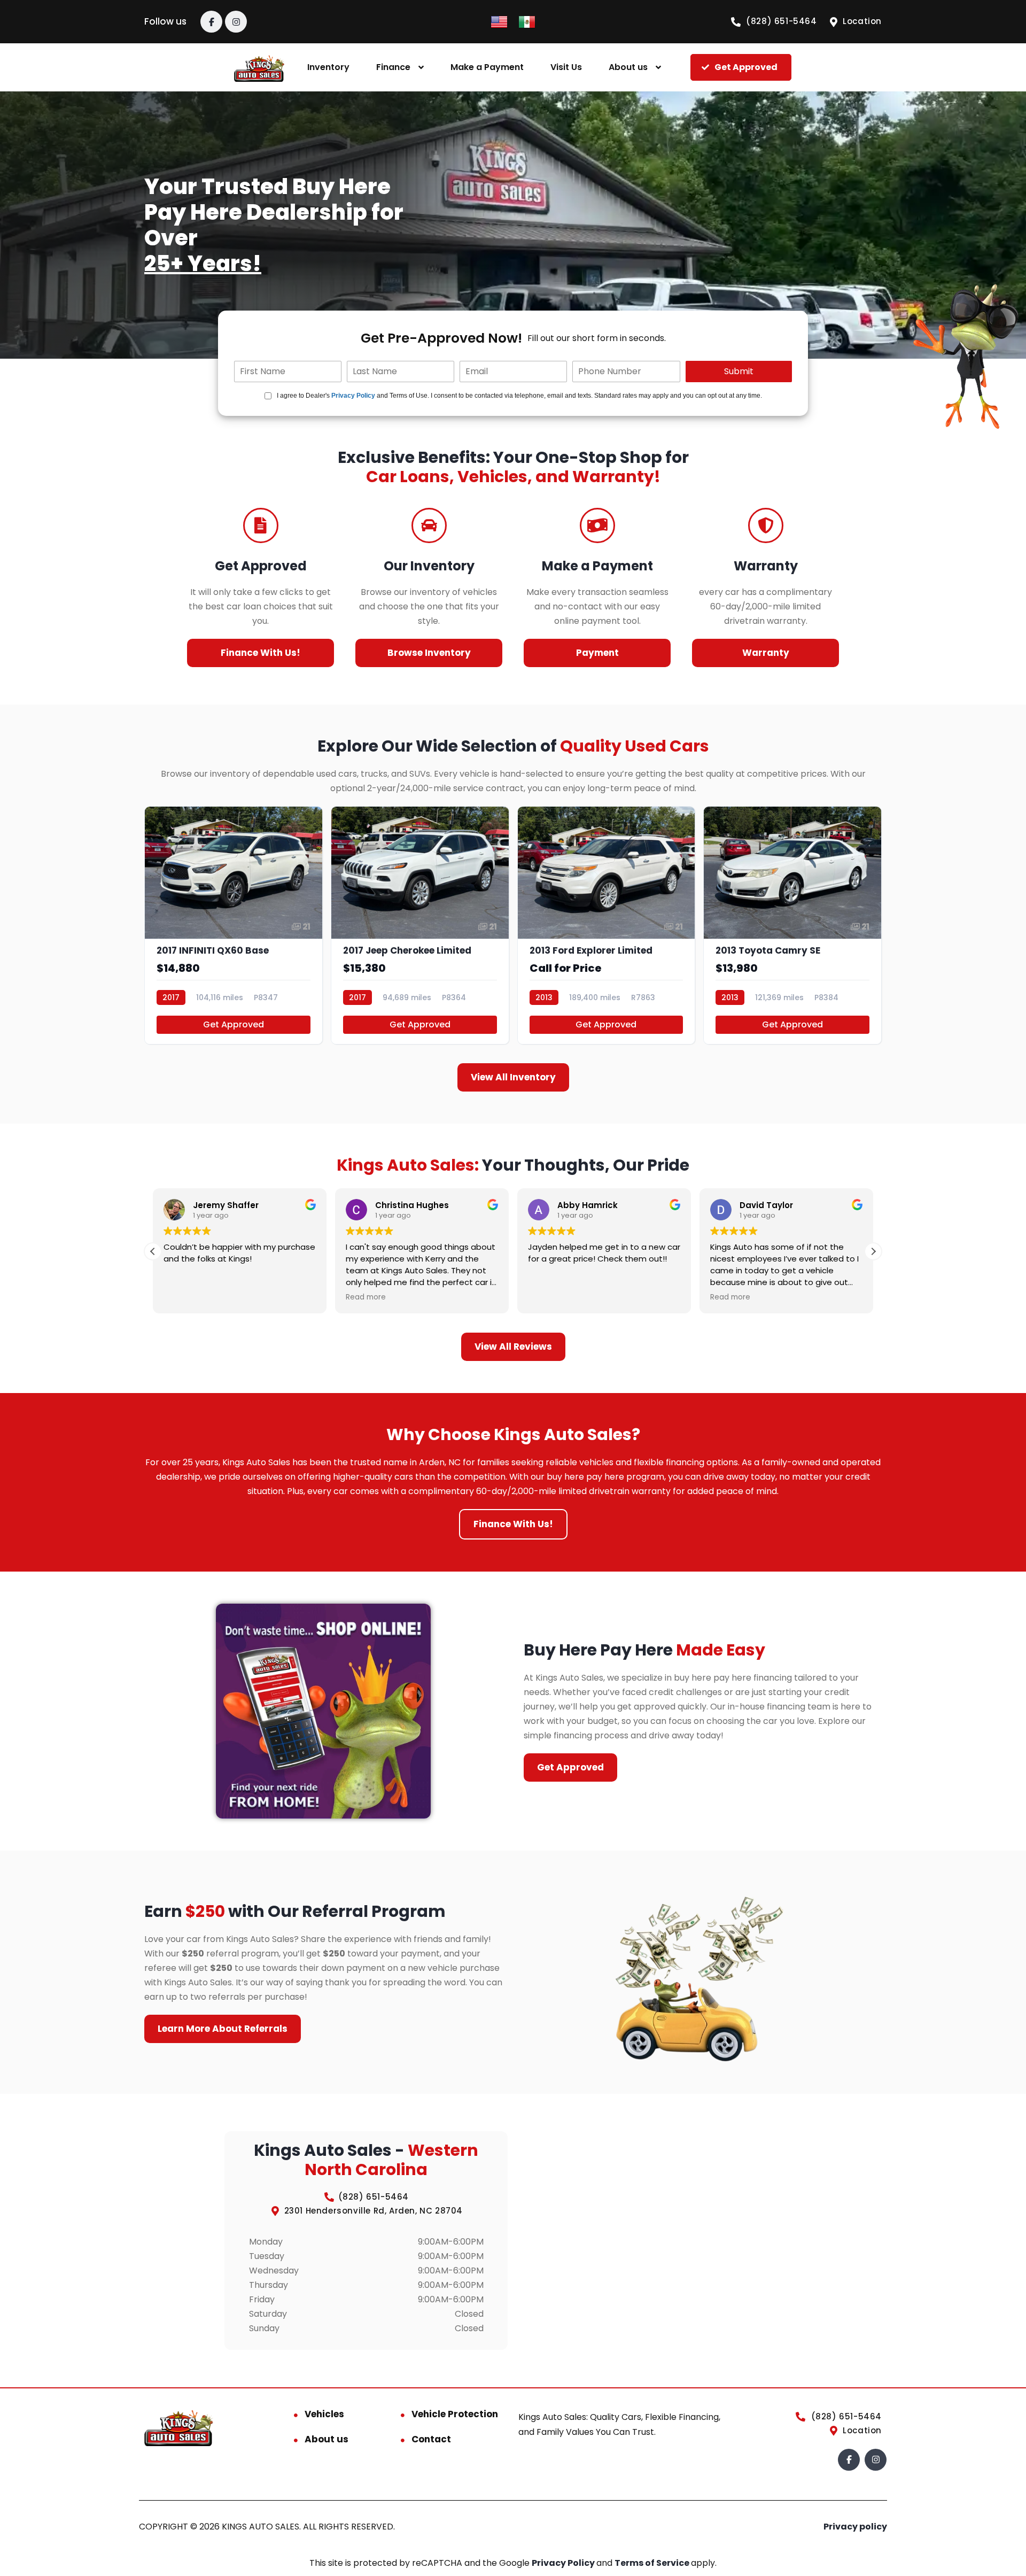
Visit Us (566, 67)
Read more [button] (366, 1297)
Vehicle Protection (455, 2414)
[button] (873, 1251)
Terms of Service (653, 2563)
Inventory (328, 67)
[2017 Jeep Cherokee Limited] (420, 926)
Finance (393, 67)
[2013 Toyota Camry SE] (792, 926)
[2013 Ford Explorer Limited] (607, 926)
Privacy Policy (353, 396)
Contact (431, 2439)
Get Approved (234, 1024)
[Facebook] (211, 22)
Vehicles (324, 2414)
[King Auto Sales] (259, 68)
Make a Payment (487, 67)
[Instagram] (236, 22)
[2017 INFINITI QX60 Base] (234, 926)
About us (628, 67)
